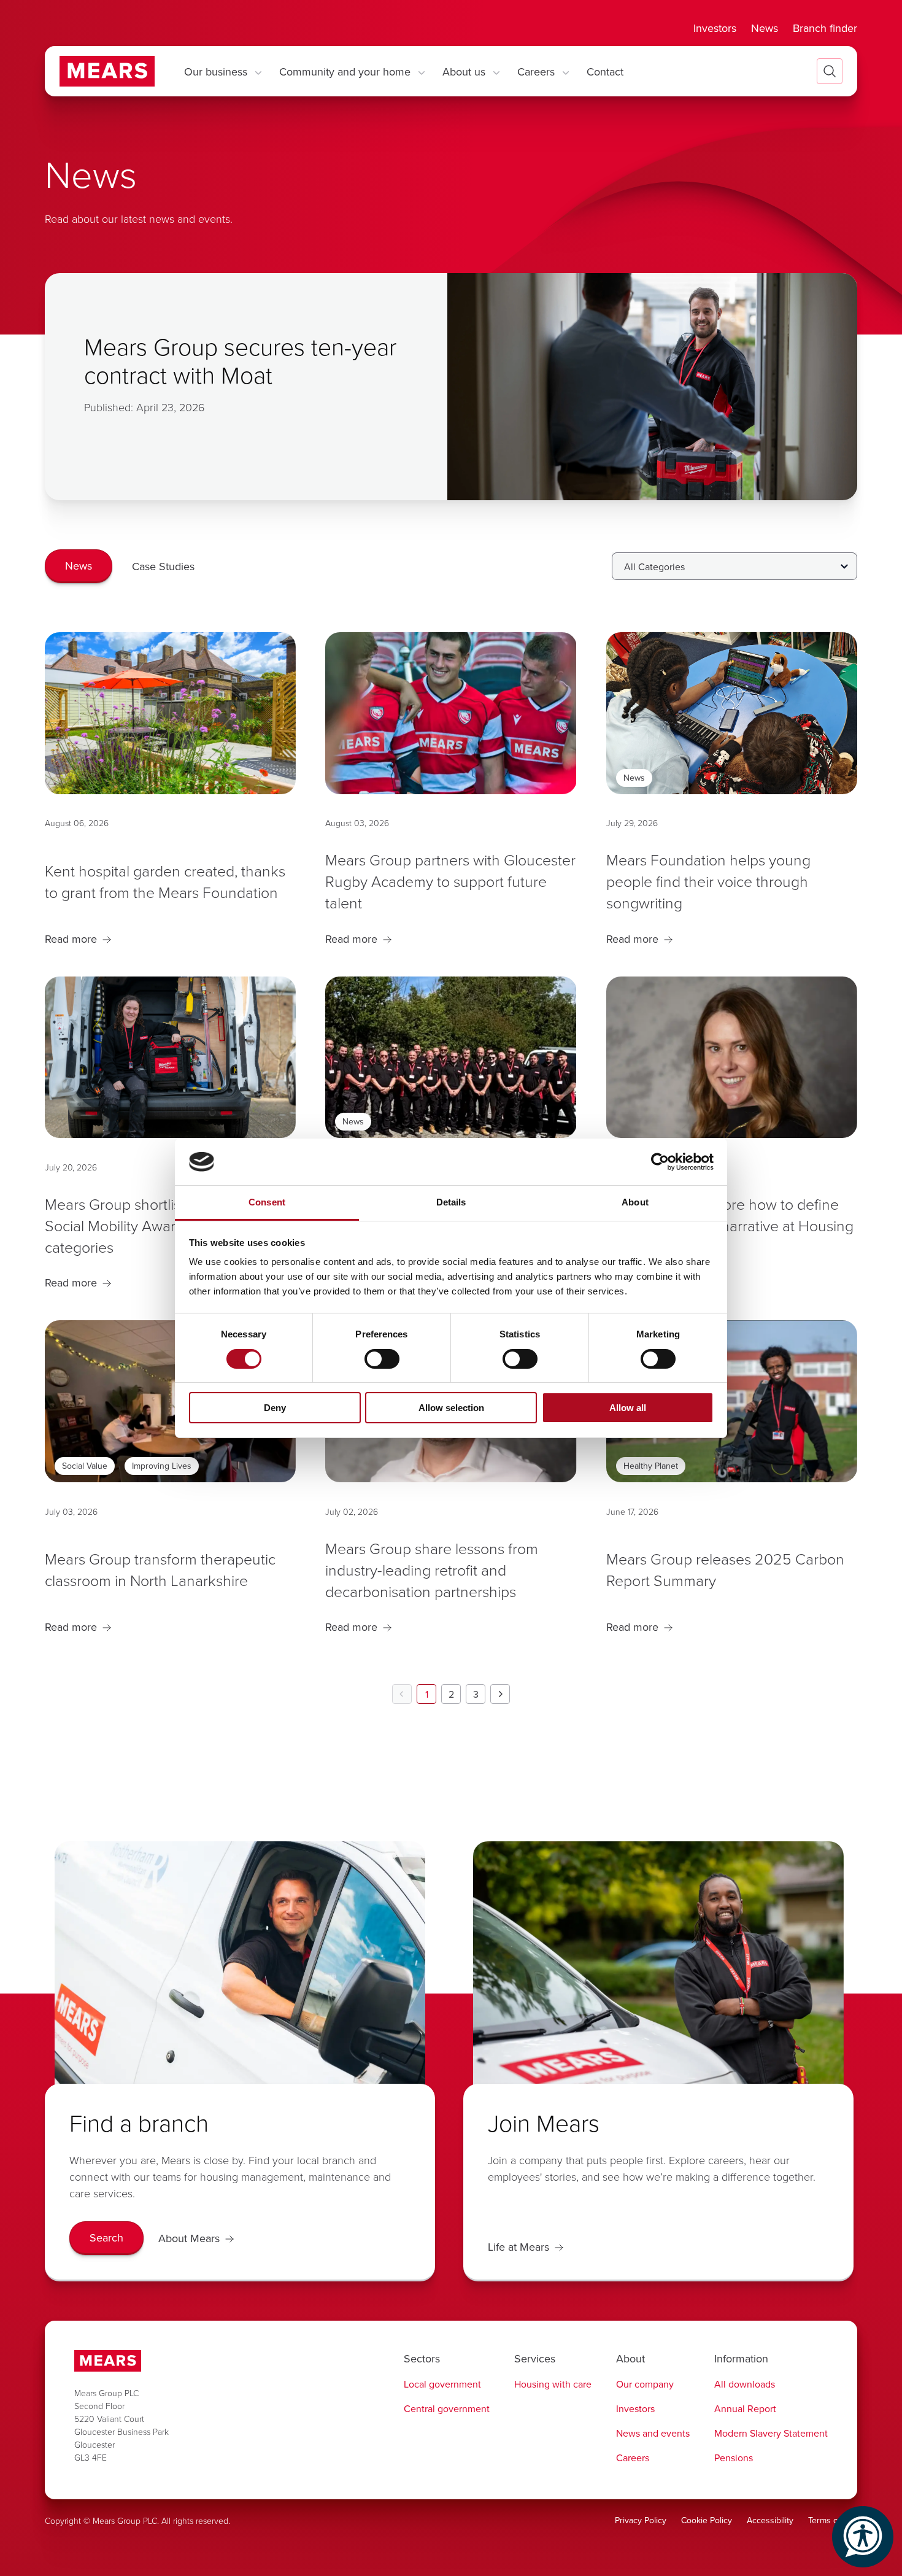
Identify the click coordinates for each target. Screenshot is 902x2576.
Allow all (628, 1408)
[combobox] (734, 566)
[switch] (382, 1359)
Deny (275, 1408)
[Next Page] (500, 1694)
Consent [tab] (267, 1202)
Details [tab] (451, 1202)
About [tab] (635, 1202)
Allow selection (451, 1408)
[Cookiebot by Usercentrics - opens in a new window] (660, 1162)
